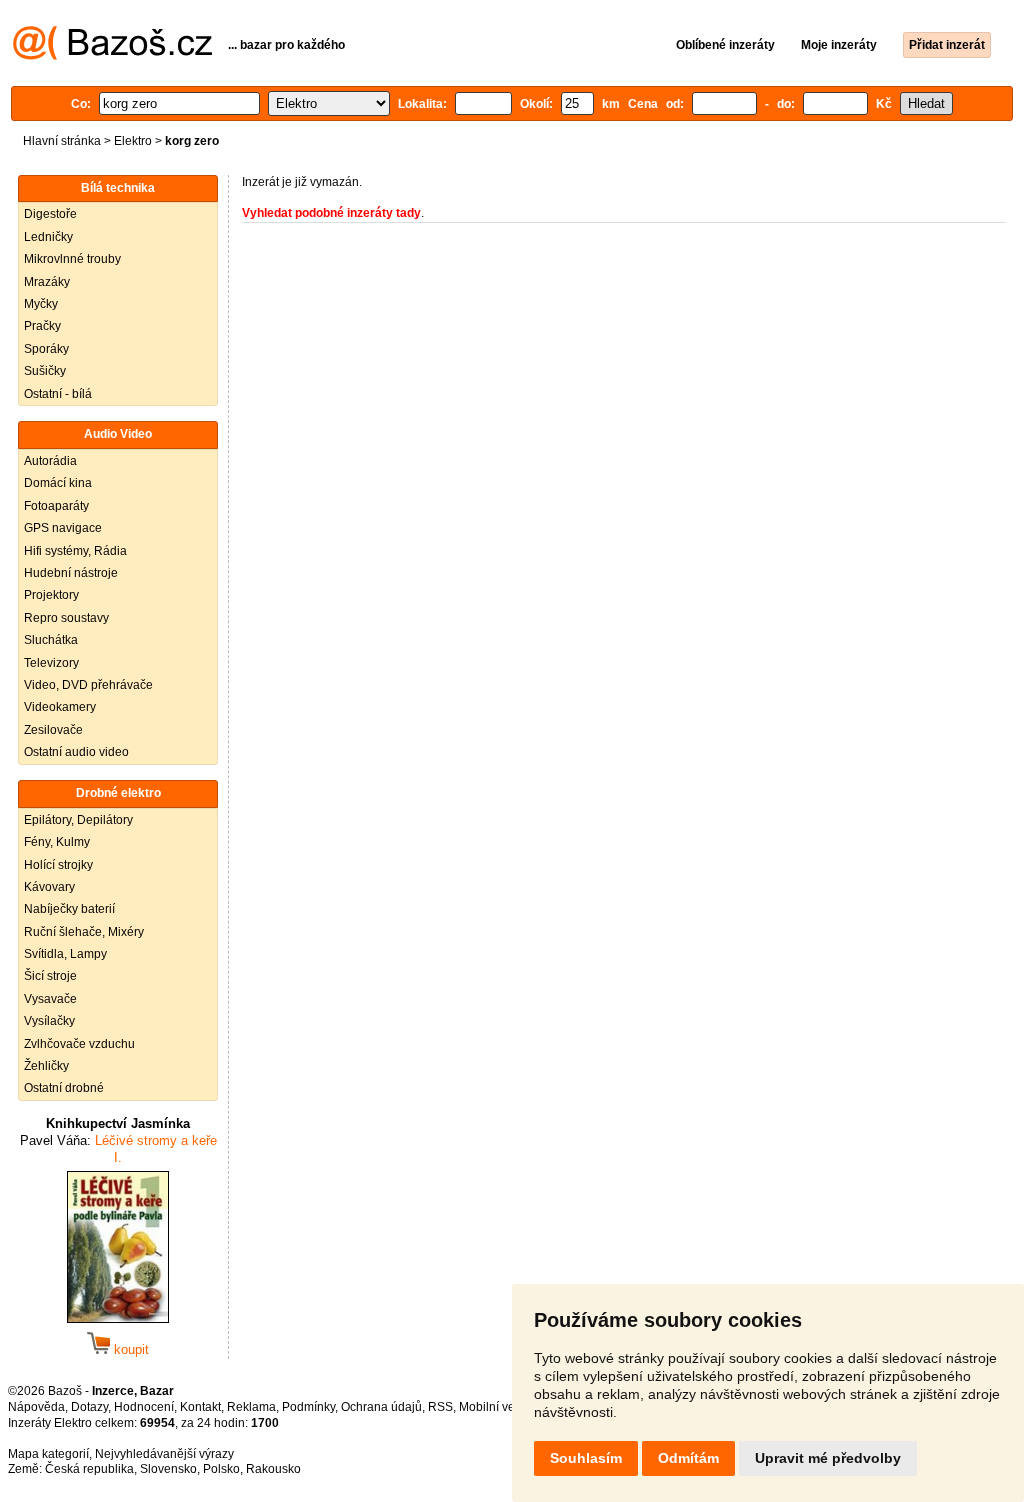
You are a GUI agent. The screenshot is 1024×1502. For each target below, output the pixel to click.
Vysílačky (49, 1021)
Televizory (51, 663)
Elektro (133, 141)
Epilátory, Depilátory (78, 820)
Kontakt (200, 1407)
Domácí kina (58, 483)
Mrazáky (47, 282)
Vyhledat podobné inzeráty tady (331, 213)
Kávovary (49, 887)
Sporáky (46, 349)
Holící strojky (58, 865)
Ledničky (48, 237)
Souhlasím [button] (586, 1458)
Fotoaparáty (56, 506)
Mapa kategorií (48, 1454)
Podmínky (308, 1407)
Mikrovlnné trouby (72, 259)
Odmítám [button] (688, 1458)
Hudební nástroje (71, 573)
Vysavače (50, 999)
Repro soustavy (66, 618)
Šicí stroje (50, 976)
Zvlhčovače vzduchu (79, 1044)
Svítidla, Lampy (65, 954)
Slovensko (168, 1469)
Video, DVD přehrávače (88, 685)
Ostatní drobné (64, 1088)
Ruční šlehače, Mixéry (84, 932)
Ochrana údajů (381, 1407)
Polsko (221, 1469)
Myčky (41, 304)
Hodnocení (144, 1407)
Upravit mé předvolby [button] (828, 1458)
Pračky (42, 326)
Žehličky (46, 1066)
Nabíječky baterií (69, 909)
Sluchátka (51, 640)
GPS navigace (63, 528)
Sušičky (45, 371)
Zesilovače (53, 730)
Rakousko (273, 1469)
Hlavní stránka (62, 141)
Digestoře (50, 214)
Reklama (251, 1407)
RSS (440, 1407)
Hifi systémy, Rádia (75, 551)
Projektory (51, 595)
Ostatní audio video (76, 752)
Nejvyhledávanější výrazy (164, 1454)
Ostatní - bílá (58, 394)
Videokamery (60, 707)
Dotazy (89, 1407)
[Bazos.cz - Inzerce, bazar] (112, 56)
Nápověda (36, 1407)
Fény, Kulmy (57, 842)
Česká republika (89, 1469)
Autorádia (50, 461)
